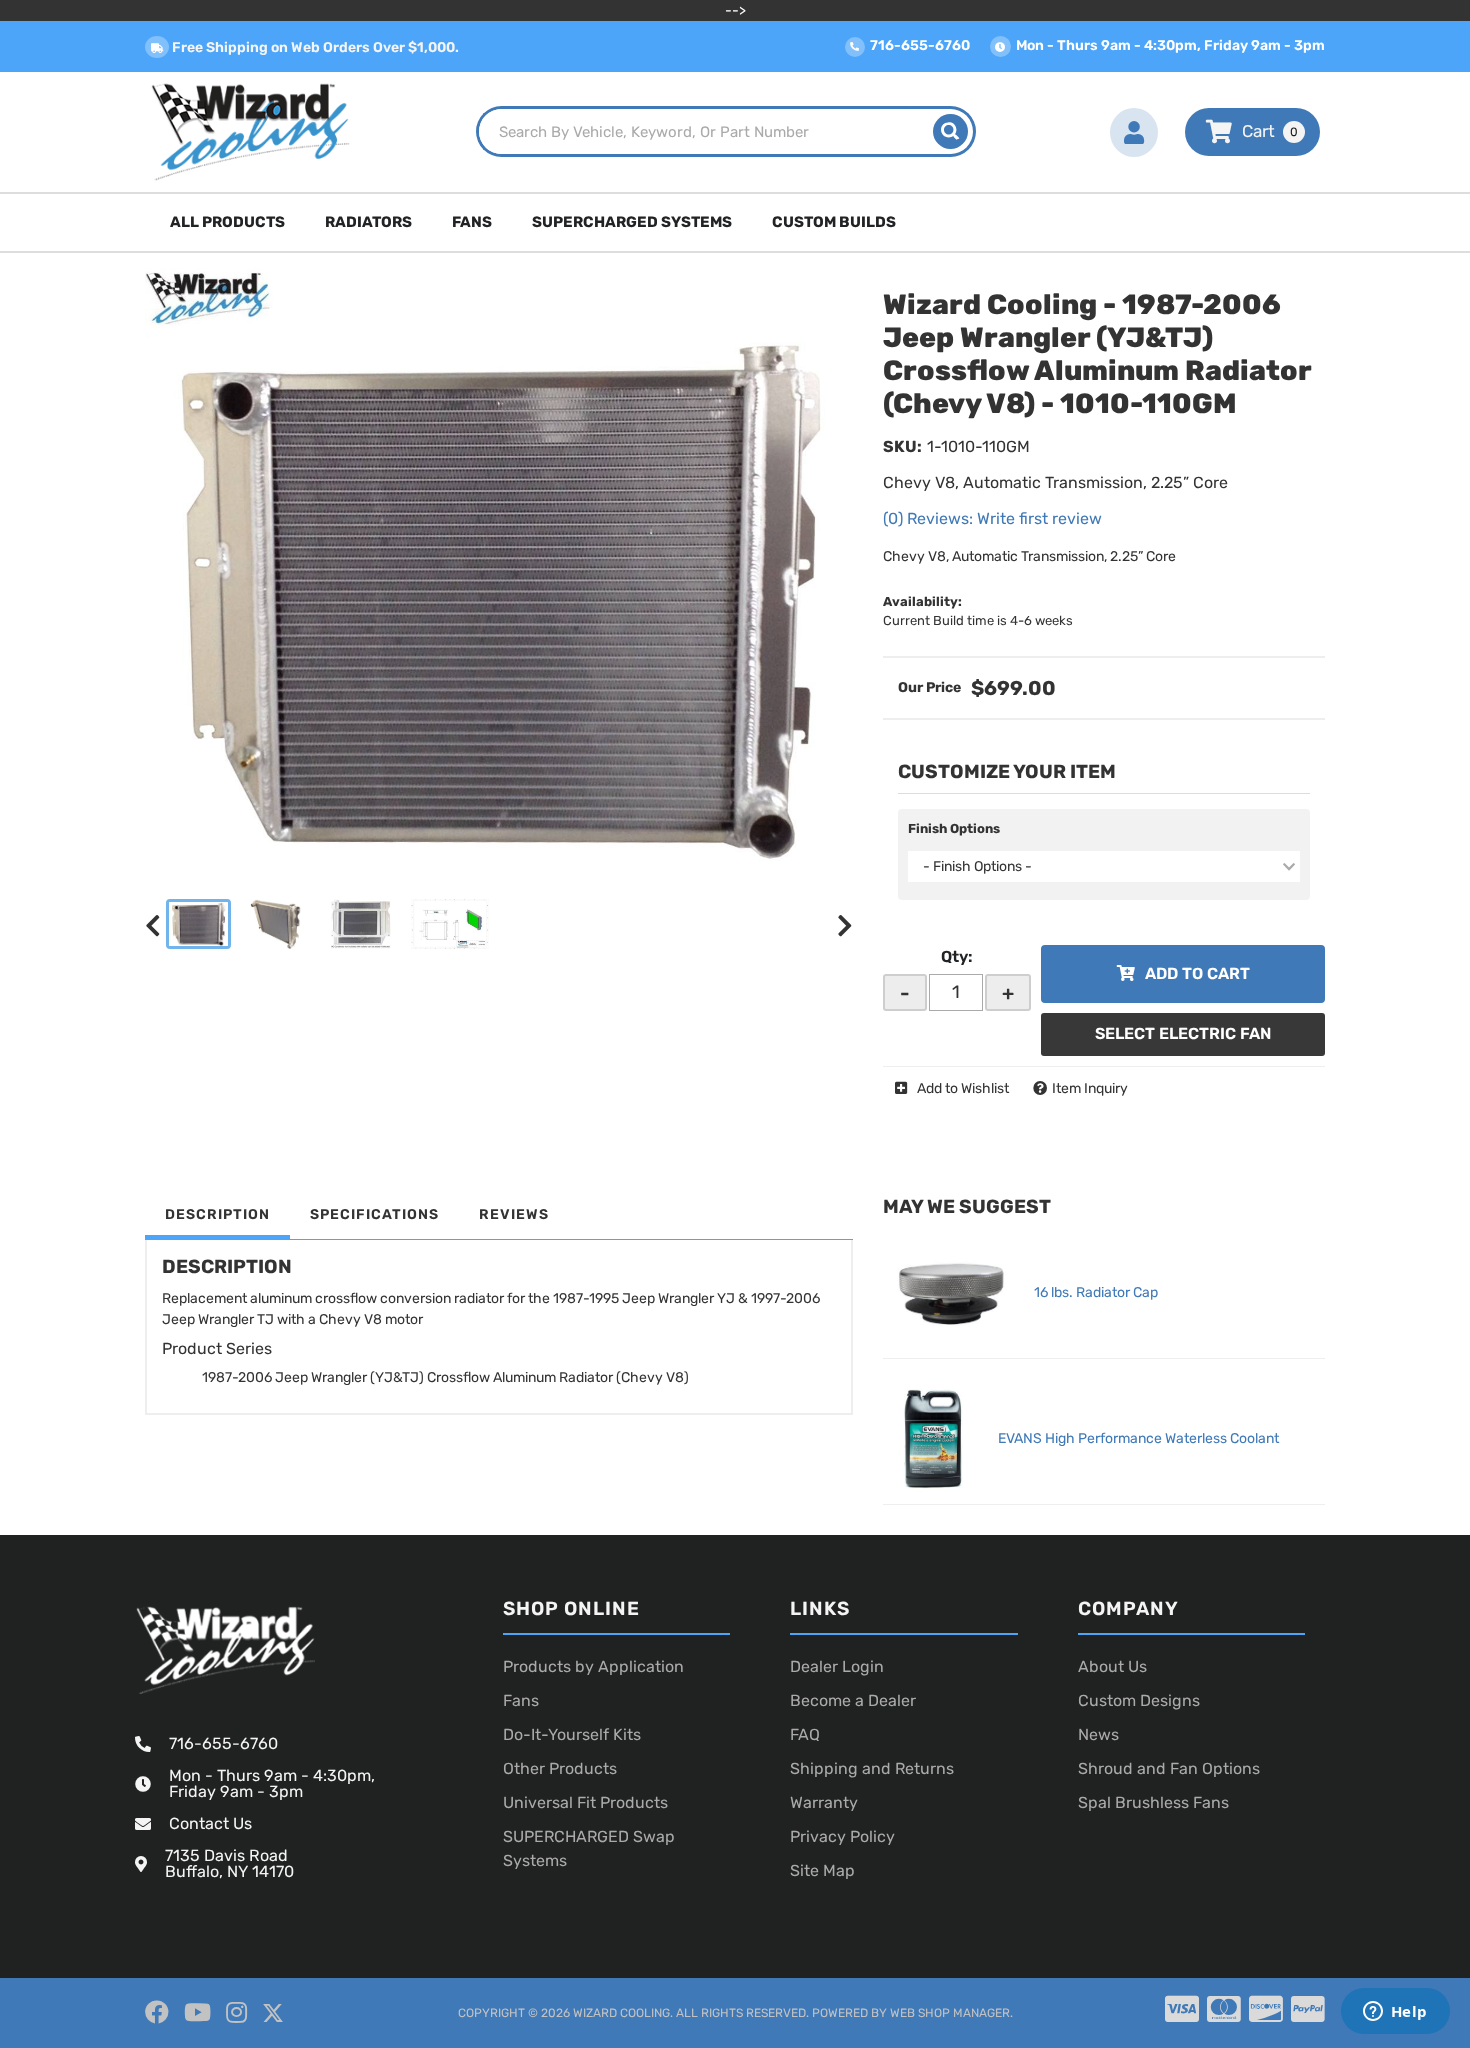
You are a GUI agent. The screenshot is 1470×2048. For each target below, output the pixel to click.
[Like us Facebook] (157, 2013)
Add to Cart (1197, 973)
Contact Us (210, 1823)
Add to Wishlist (963, 1088)
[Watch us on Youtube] (197, 2013)
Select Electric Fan (1183, 1033)
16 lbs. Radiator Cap (1096, 1292)
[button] (726, 131)
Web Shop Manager (950, 2013)
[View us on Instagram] (236, 2013)
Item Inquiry (1090, 1088)
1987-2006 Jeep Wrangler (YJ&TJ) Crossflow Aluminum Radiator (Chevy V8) (445, 1377)
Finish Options (954, 828)
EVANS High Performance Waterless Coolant (1138, 1438)
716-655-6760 (223, 1743)
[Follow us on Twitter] (273, 2013)
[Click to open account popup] (1134, 132)
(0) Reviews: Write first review (992, 518)
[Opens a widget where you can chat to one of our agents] (1395, 2013)
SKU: (902, 446)
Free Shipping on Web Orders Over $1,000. (314, 47)
